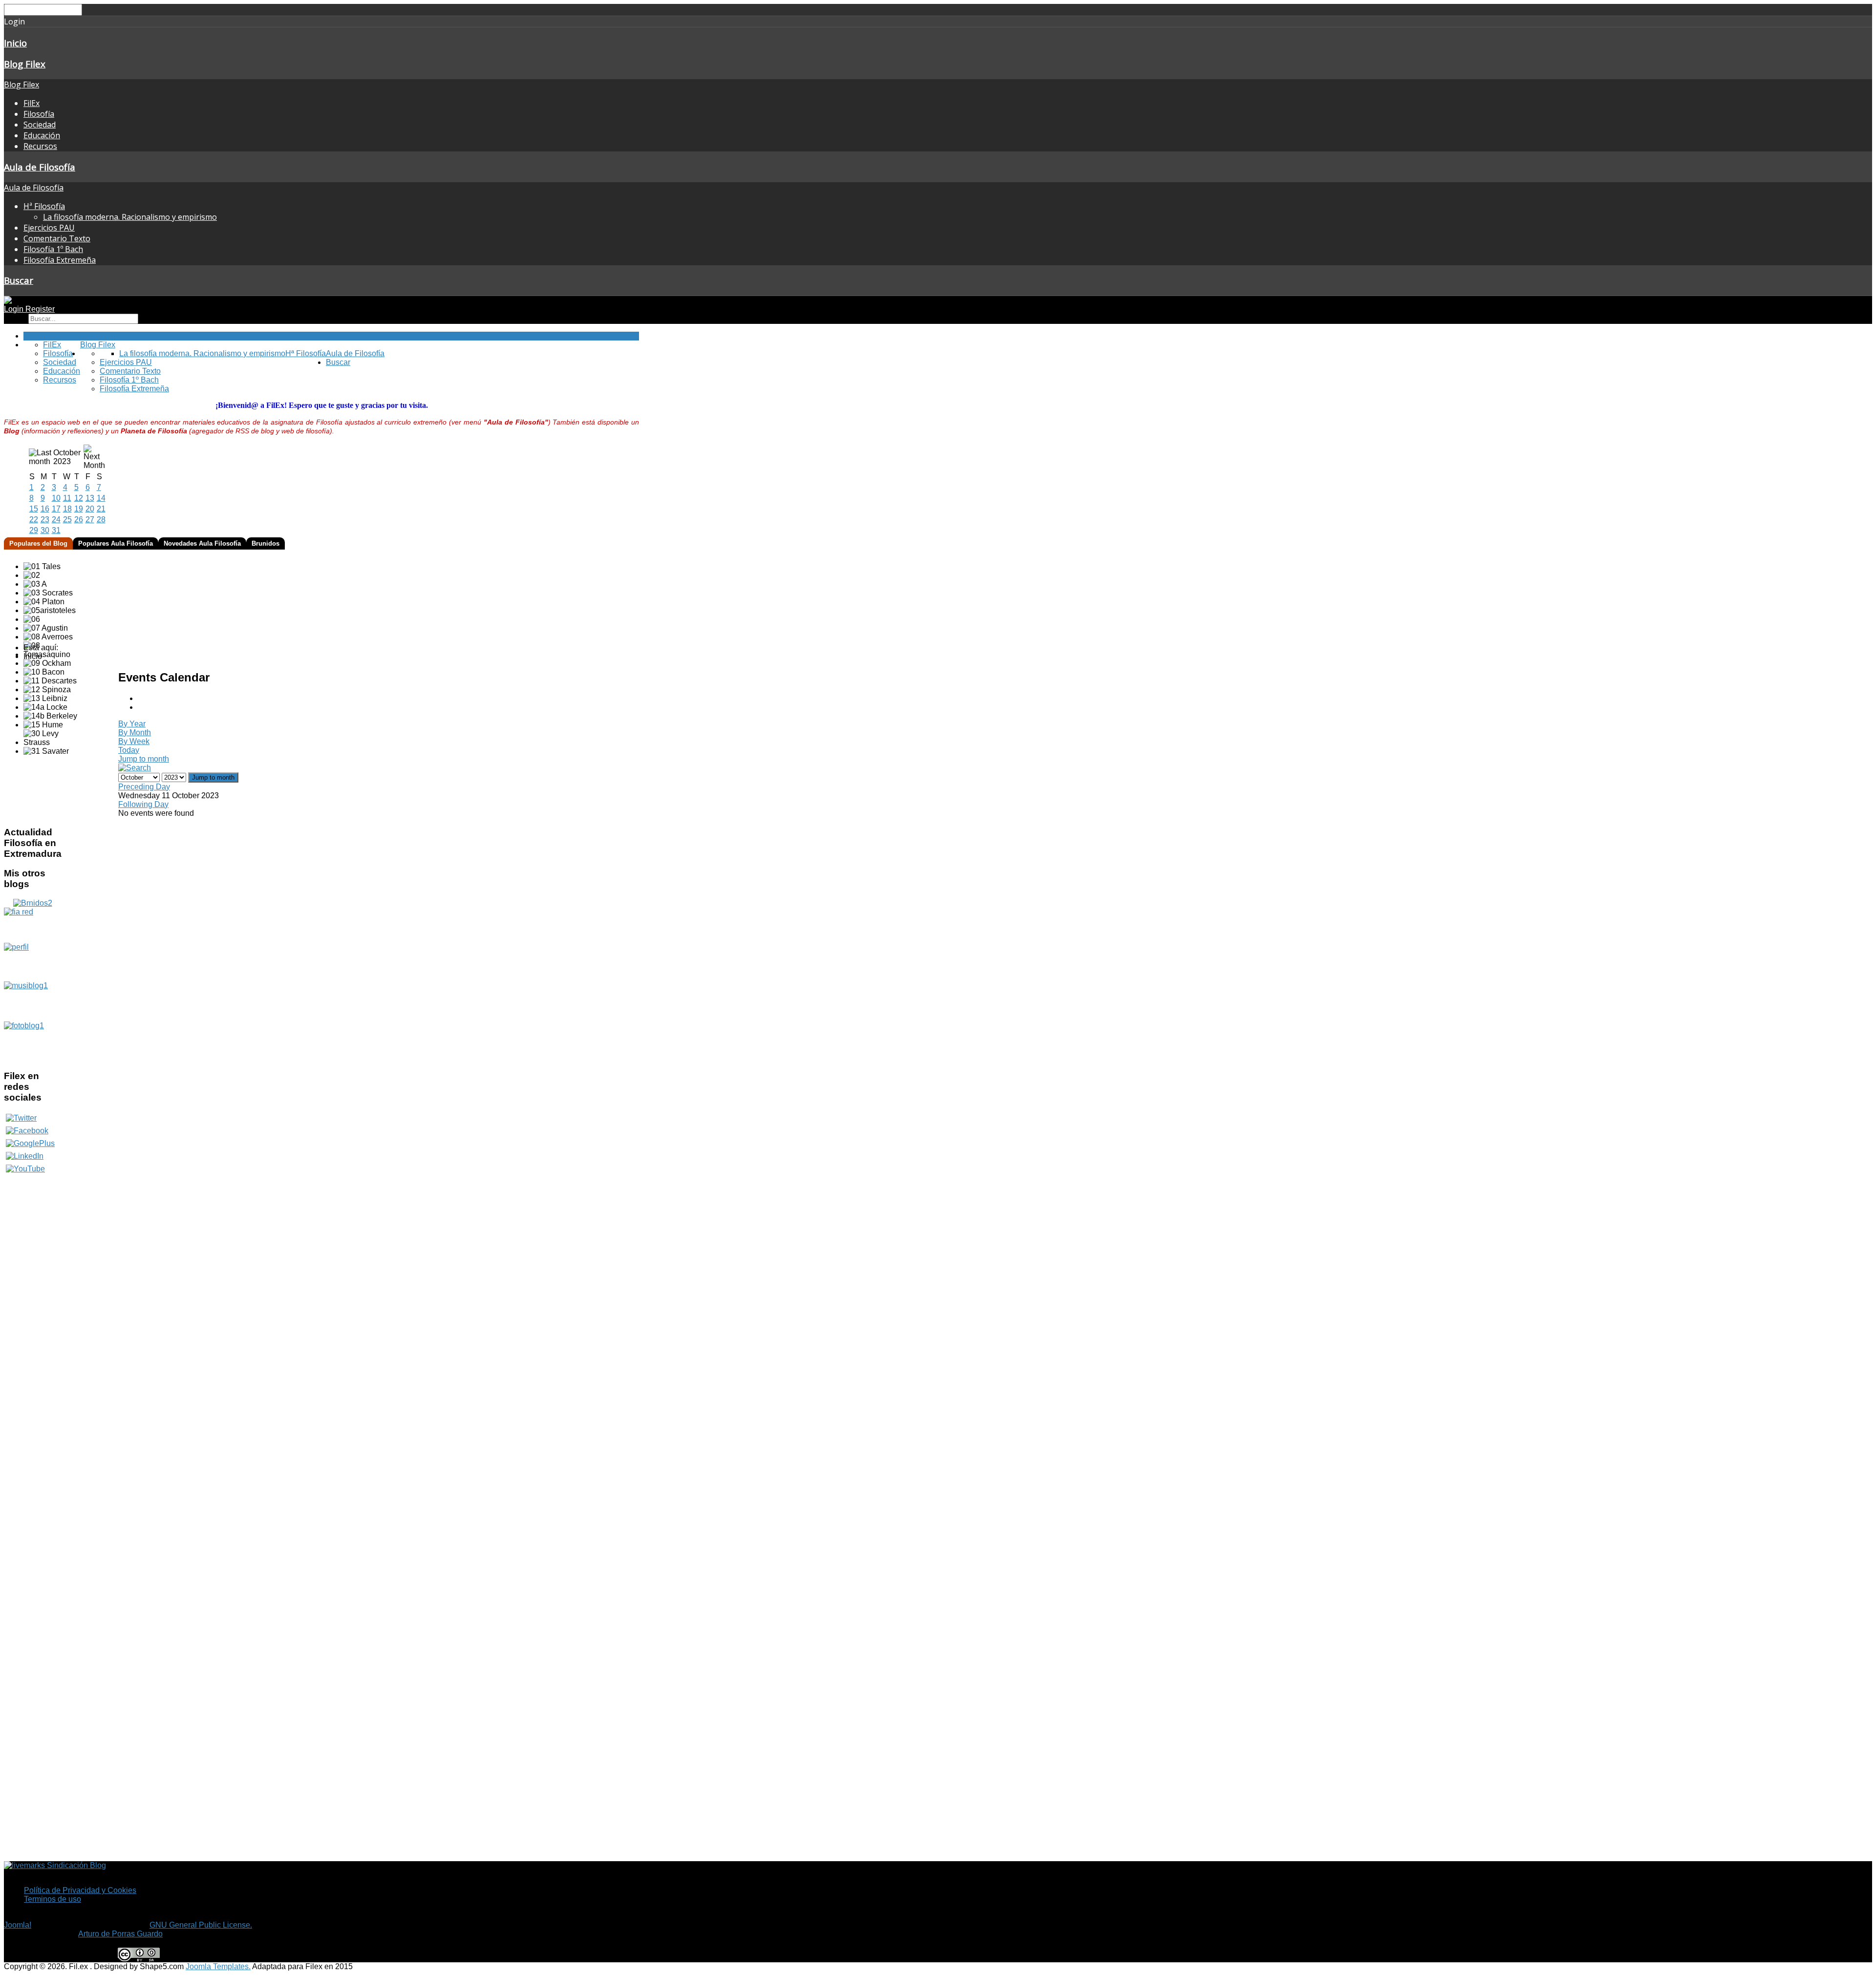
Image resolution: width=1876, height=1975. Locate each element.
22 (34, 520)
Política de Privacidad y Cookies (80, 1890)
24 (56, 520)
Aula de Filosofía (40, 167)
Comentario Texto (57, 238)
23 (45, 520)
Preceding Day (144, 787)
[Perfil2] (32, 962)
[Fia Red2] (32, 925)
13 (90, 498)
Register (40, 309)
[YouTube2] (25, 1169)
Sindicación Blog (75, 1865)
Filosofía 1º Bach (53, 249)
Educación (42, 135)
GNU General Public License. (201, 1925)
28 (101, 520)
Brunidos (266, 543)
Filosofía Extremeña (60, 260)
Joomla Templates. (218, 1966)
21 (101, 509)
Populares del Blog (38, 543)
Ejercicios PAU (49, 228)
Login (15, 309)
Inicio (15, 43)
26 (79, 520)
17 (56, 509)
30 (45, 530)
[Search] (135, 768)
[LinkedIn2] (25, 1156)
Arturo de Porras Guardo (120, 1934)
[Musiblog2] (32, 1001)
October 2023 (67, 457)
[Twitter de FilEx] (21, 1118)
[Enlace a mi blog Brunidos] (33, 903)
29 (34, 530)
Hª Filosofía (44, 206)
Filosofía (39, 114)
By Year (132, 724)
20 (90, 509)
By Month (135, 733)
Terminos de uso (53, 1899)
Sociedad (40, 125)
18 (67, 509)
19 (79, 509)
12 (79, 498)
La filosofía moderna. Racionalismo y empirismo (130, 217)
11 (67, 498)
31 (56, 530)
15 (34, 509)
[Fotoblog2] (32, 1041)
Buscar (19, 280)
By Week (134, 741)
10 (56, 498)
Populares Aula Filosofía (116, 543)
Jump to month (144, 759)
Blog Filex (25, 64)
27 (90, 520)
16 (45, 509)
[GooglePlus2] (30, 1143)
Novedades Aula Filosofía (202, 543)
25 (67, 520)
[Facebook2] (27, 1131)
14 (101, 498)
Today (129, 750)
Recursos (40, 146)
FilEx (32, 103)
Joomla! (18, 1925)
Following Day (143, 804)
